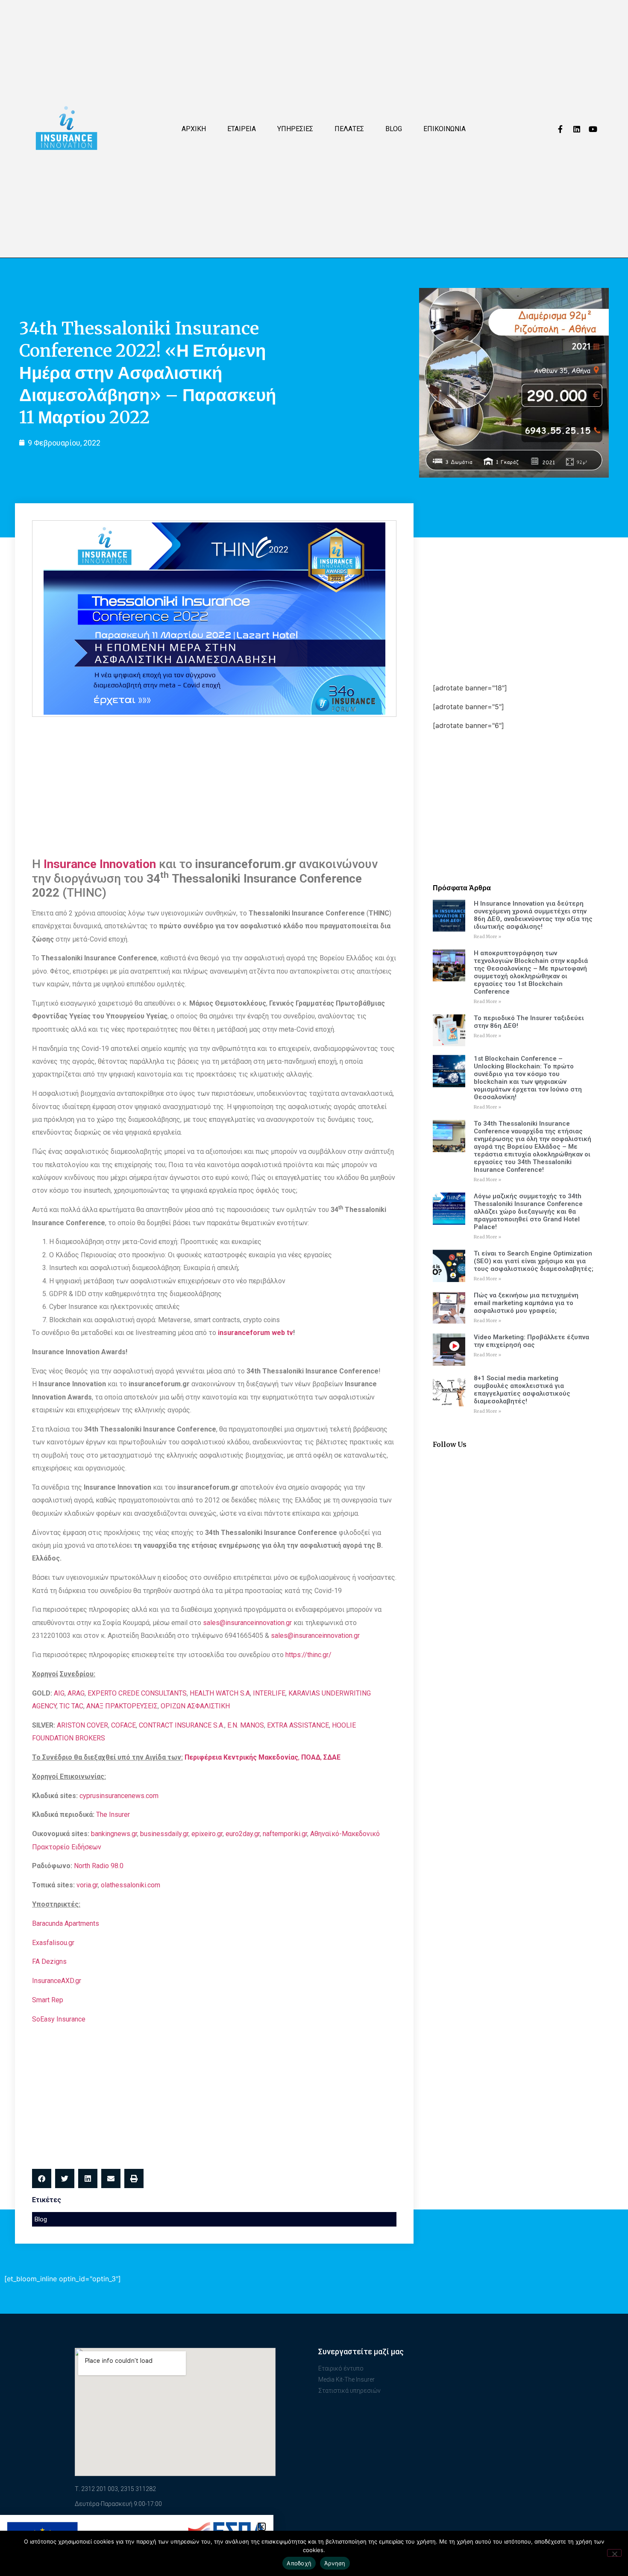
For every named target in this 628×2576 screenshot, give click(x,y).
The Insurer (113, 1815)
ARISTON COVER (82, 1725)
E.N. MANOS (246, 1725)
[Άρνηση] (614, 2553)
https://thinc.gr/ (308, 1655)
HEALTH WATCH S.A (220, 1693)
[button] (42, 2178)
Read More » (487, 937)
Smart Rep (48, 2000)
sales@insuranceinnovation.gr (247, 1623)
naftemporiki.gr (285, 1834)
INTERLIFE (269, 1693)
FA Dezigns (49, 1961)
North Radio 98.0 (99, 1866)
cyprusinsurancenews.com (119, 1796)
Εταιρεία (242, 129)
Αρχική (194, 129)
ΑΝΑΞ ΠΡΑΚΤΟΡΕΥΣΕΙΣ (122, 1706)
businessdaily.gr (164, 1834)
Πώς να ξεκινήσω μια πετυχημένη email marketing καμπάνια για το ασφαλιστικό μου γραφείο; (526, 1303)
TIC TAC (71, 1706)
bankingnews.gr (114, 1834)
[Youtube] (593, 129)
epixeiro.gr (207, 1834)
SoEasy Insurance (59, 2019)
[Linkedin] (577, 129)
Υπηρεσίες (295, 129)
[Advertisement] (214, 785)
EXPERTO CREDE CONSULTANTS (137, 1693)
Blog (394, 129)
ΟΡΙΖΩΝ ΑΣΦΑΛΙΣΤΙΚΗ (195, 1706)
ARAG (76, 1693)
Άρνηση (335, 2563)
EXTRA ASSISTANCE (298, 1725)
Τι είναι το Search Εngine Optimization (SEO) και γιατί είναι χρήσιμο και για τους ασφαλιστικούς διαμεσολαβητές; (534, 1261)
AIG (59, 1693)
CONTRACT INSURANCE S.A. (182, 1725)
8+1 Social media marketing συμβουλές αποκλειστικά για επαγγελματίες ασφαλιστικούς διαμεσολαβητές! (522, 1390)
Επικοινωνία (445, 129)
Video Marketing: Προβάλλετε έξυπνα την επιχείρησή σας (531, 1341)
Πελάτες (349, 129)
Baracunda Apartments (66, 1923)
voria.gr (87, 1885)
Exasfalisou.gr (53, 1943)
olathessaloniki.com (131, 1885)
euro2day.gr (243, 1834)
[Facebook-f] (561, 129)
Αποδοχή (299, 2563)
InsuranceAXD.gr (57, 1981)
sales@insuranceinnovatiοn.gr (315, 1636)
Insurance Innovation (100, 864)
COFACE (123, 1725)
